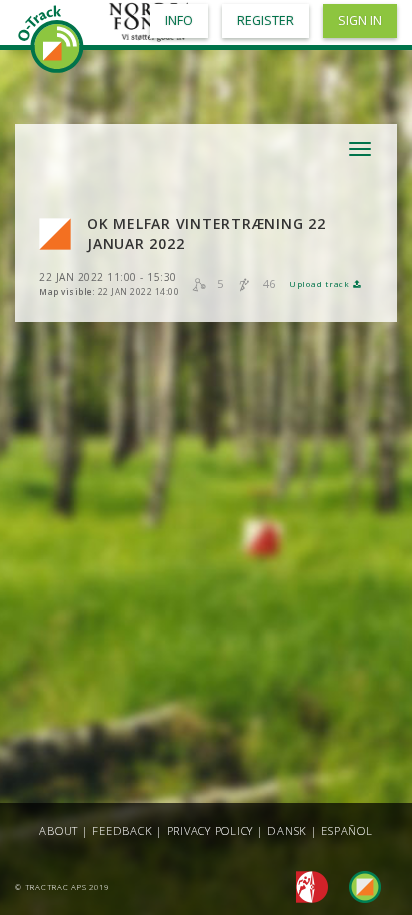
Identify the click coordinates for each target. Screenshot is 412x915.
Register (265, 20)
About (58, 830)
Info (179, 20)
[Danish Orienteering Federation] (306, 885)
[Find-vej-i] (357, 885)
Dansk (287, 830)
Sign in (360, 20)
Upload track (321, 284)
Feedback (122, 830)
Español (346, 830)
